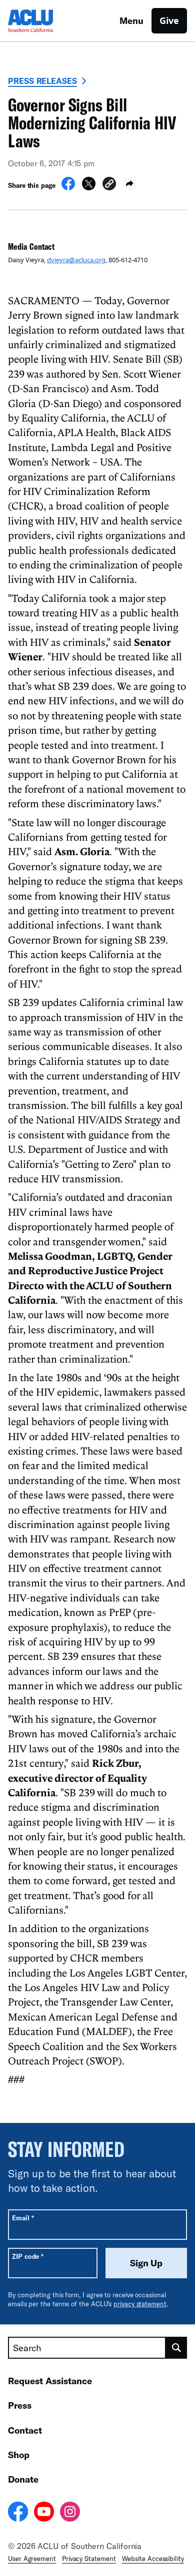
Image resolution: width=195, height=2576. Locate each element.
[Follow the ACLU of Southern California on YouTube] (44, 2513)
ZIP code (28, 2256)
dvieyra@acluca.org (76, 260)
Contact (25, 2430)
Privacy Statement (89, 2559)
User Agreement (32, 2559)
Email (23, 2218)
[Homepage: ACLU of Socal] (43, 21)
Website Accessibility (153, 2559)
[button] (109, 185)
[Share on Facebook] (68, 187)
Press (20, 2405)
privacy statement (140, 2304)
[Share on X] (89, 187)
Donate (23, 2479)
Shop (19, 2455)
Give (169, 20)
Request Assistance (50, 2381)
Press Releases (42, 81)
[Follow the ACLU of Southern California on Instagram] (70, 2513)
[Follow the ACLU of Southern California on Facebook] (18, 2513)
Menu (131, 20)
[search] (176, 2348)
